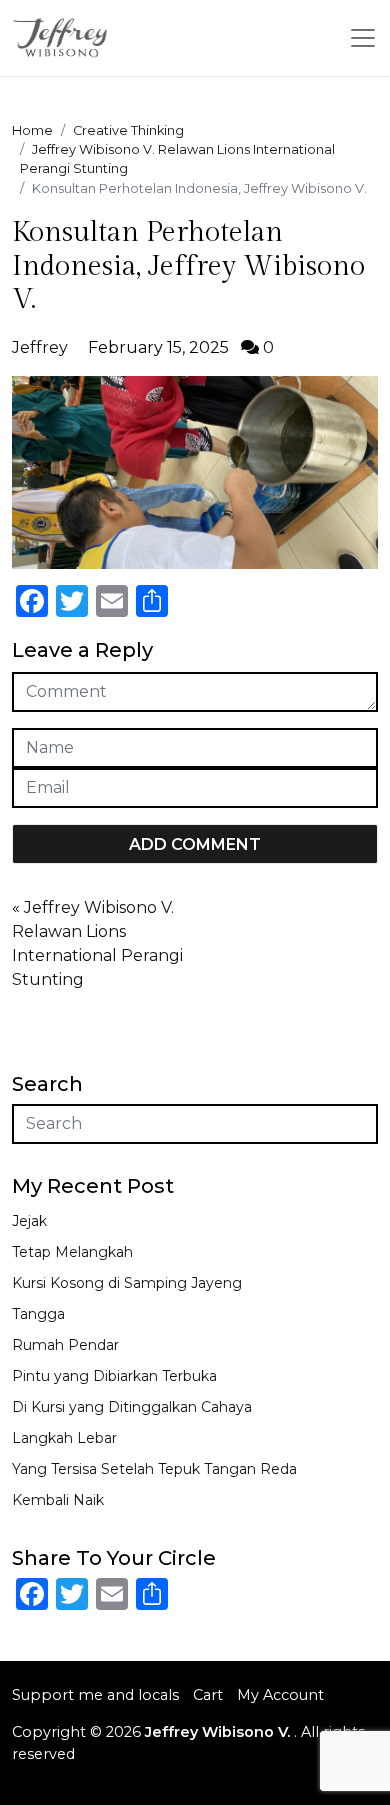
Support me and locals (95, 1695)
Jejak (29, 1221)
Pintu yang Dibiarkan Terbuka (114, 1376)
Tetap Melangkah (72, 1252)
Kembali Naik (58, 1500)
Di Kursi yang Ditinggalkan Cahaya (132, 1407)
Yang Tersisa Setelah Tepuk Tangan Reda (154, 1469)
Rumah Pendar (65, 1345)
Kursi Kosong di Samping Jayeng (127, 1283)
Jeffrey (40, 347)
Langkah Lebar (64, 1438)
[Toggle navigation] (363, 38)
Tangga (38, 1314)
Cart (208, 1695)
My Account (280, 1695)
